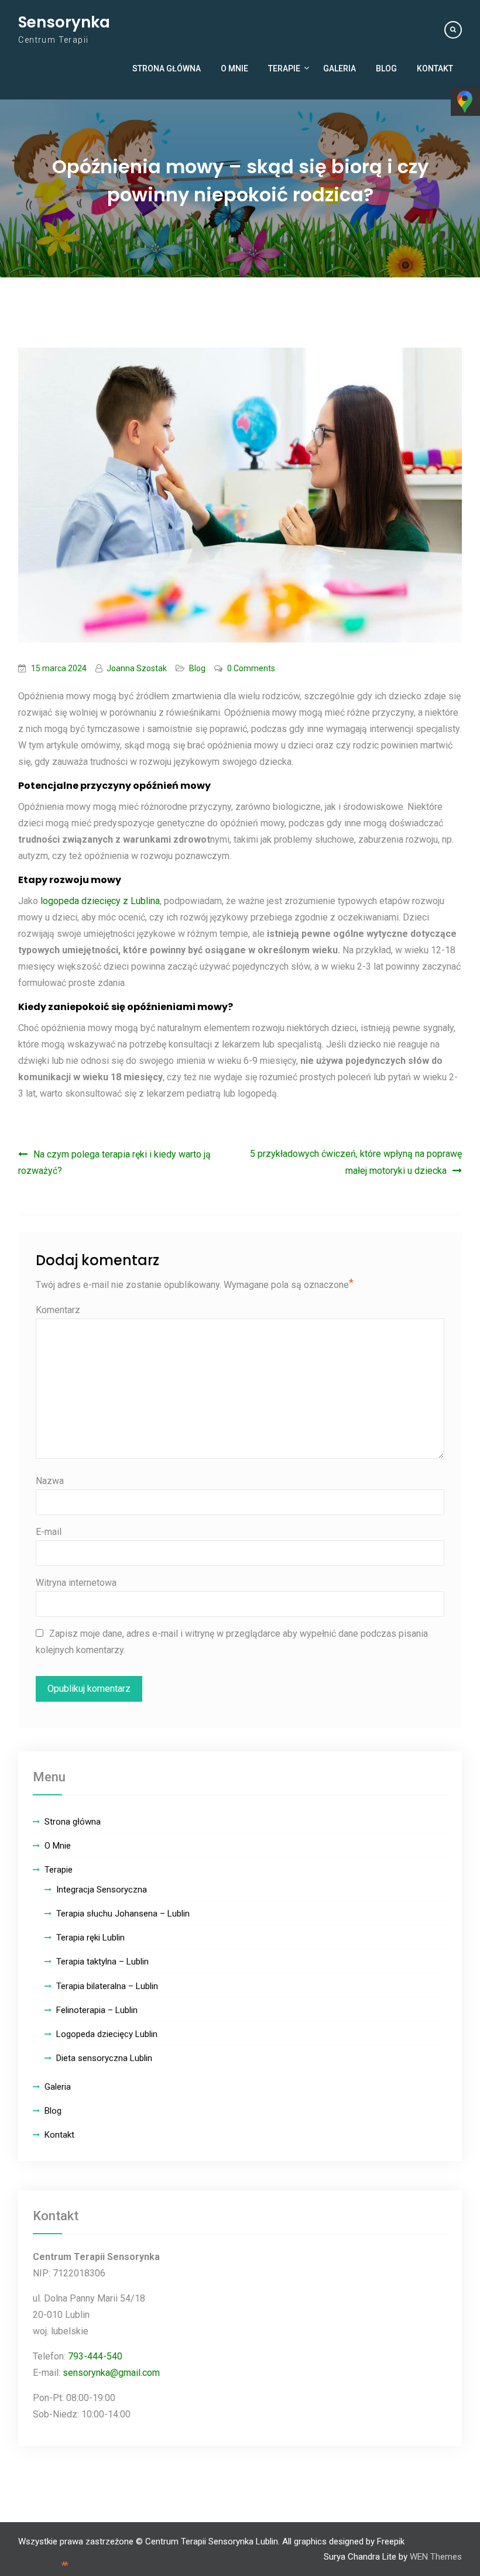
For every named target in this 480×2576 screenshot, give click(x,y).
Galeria (340, 68)
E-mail (49, 1532)
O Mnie (234, 68)
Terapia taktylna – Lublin (102, 1962)
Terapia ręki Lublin (90, 1938)
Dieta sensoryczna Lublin (104, 2058)
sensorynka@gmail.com (111, 2373)
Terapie (284, 68)
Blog (386, 68)
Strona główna (167, 68)
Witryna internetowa (76, 1583)
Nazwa (50, 1481)
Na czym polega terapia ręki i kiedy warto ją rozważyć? (114, 1162)
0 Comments (251, 668)
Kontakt (435, 68)
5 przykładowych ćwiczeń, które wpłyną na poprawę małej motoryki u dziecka (356, 1162)
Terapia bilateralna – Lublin (107, 1986)
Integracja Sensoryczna (102, 1890)
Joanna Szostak (137, 668)
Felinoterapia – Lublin (97, 2010)
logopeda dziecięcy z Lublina (100, 901)
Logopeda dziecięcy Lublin (107, 2034)
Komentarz (58, 1310)
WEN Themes (436, 2557)
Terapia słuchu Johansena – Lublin (123, 1914)
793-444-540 (95, 2356)
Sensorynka (64, 22)
